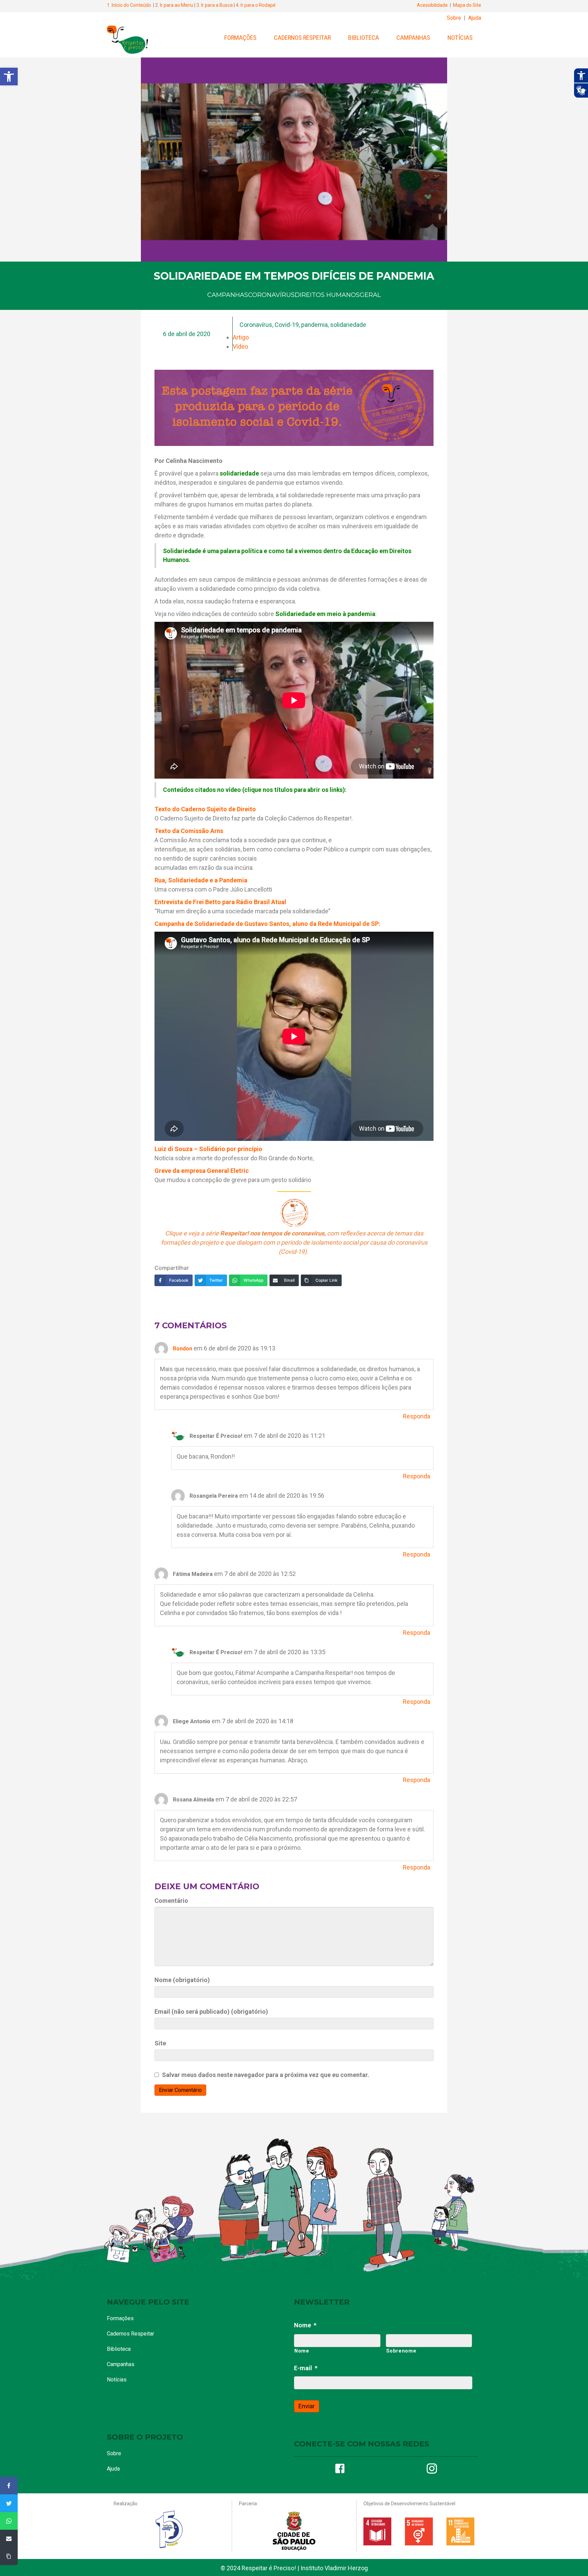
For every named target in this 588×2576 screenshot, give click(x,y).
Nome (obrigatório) (182, 1980)
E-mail (306, 2368)
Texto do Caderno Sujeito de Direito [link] (205, 809)
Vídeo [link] (240, 346)
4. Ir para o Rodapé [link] (256, 5)
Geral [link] (370, 295)
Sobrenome (401, 2351)
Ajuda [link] (475, 18)
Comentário (171, 1901)
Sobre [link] (454, 18)
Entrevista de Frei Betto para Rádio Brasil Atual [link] (220, 902)
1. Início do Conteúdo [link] (129, 5)
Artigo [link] (241, 337)
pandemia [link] (314, 325)
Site (160, 2043)
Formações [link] (240, 38)
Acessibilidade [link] (432, 5)
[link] (9, 77)
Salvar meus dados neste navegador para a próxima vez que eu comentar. (266, 2075)
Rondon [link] (183, 1349)
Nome (305, 2325)
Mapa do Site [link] (467, 5)
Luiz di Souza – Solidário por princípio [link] (208, 1149)
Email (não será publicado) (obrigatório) (211, 2012)
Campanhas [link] (413, 38)
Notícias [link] (460, 38)
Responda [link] (416, 1416)
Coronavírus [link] (271, 295)
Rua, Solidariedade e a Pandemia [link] (201, 880)
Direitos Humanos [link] (327, 295)
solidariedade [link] (348, 325)
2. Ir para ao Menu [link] (174, 5)
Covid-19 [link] (287, 325)
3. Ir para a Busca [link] (215, 5)
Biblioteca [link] (364, 38)
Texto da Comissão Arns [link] (189, 831)
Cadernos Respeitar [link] (302, 38)
